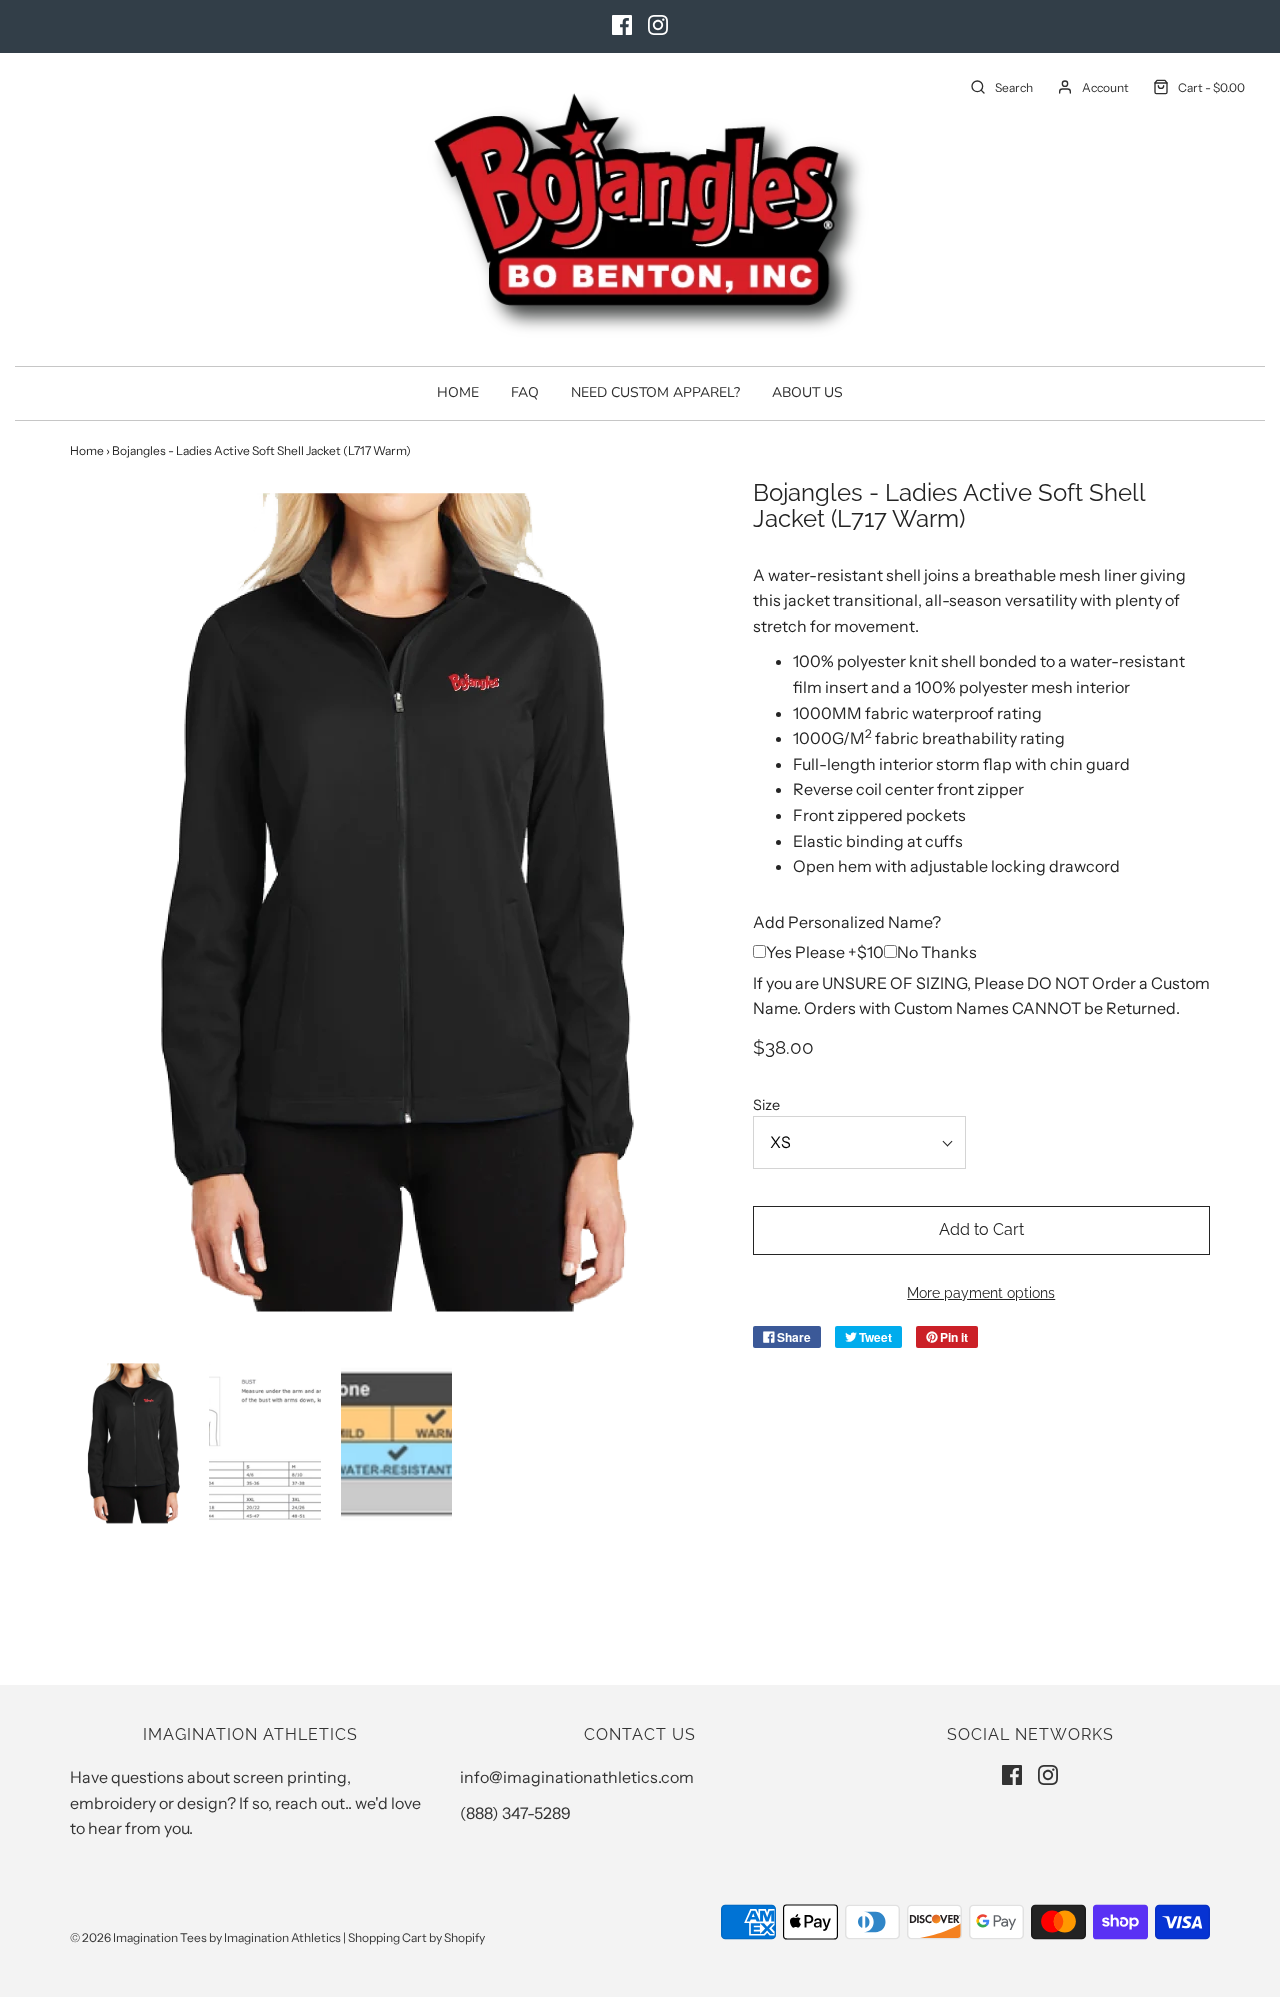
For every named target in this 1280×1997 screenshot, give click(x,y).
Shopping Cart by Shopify (416, 1937)
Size (766, 1105)
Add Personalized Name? (847, 922)
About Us (807, 392)
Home (458, 392)
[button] (133, 1443)
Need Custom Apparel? (655, 392)
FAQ (525, 392)
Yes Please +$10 (825, 952)
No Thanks (937, 952)
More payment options (981, 1292)
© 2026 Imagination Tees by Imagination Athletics (205, 1937)
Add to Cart (981, 1229)
